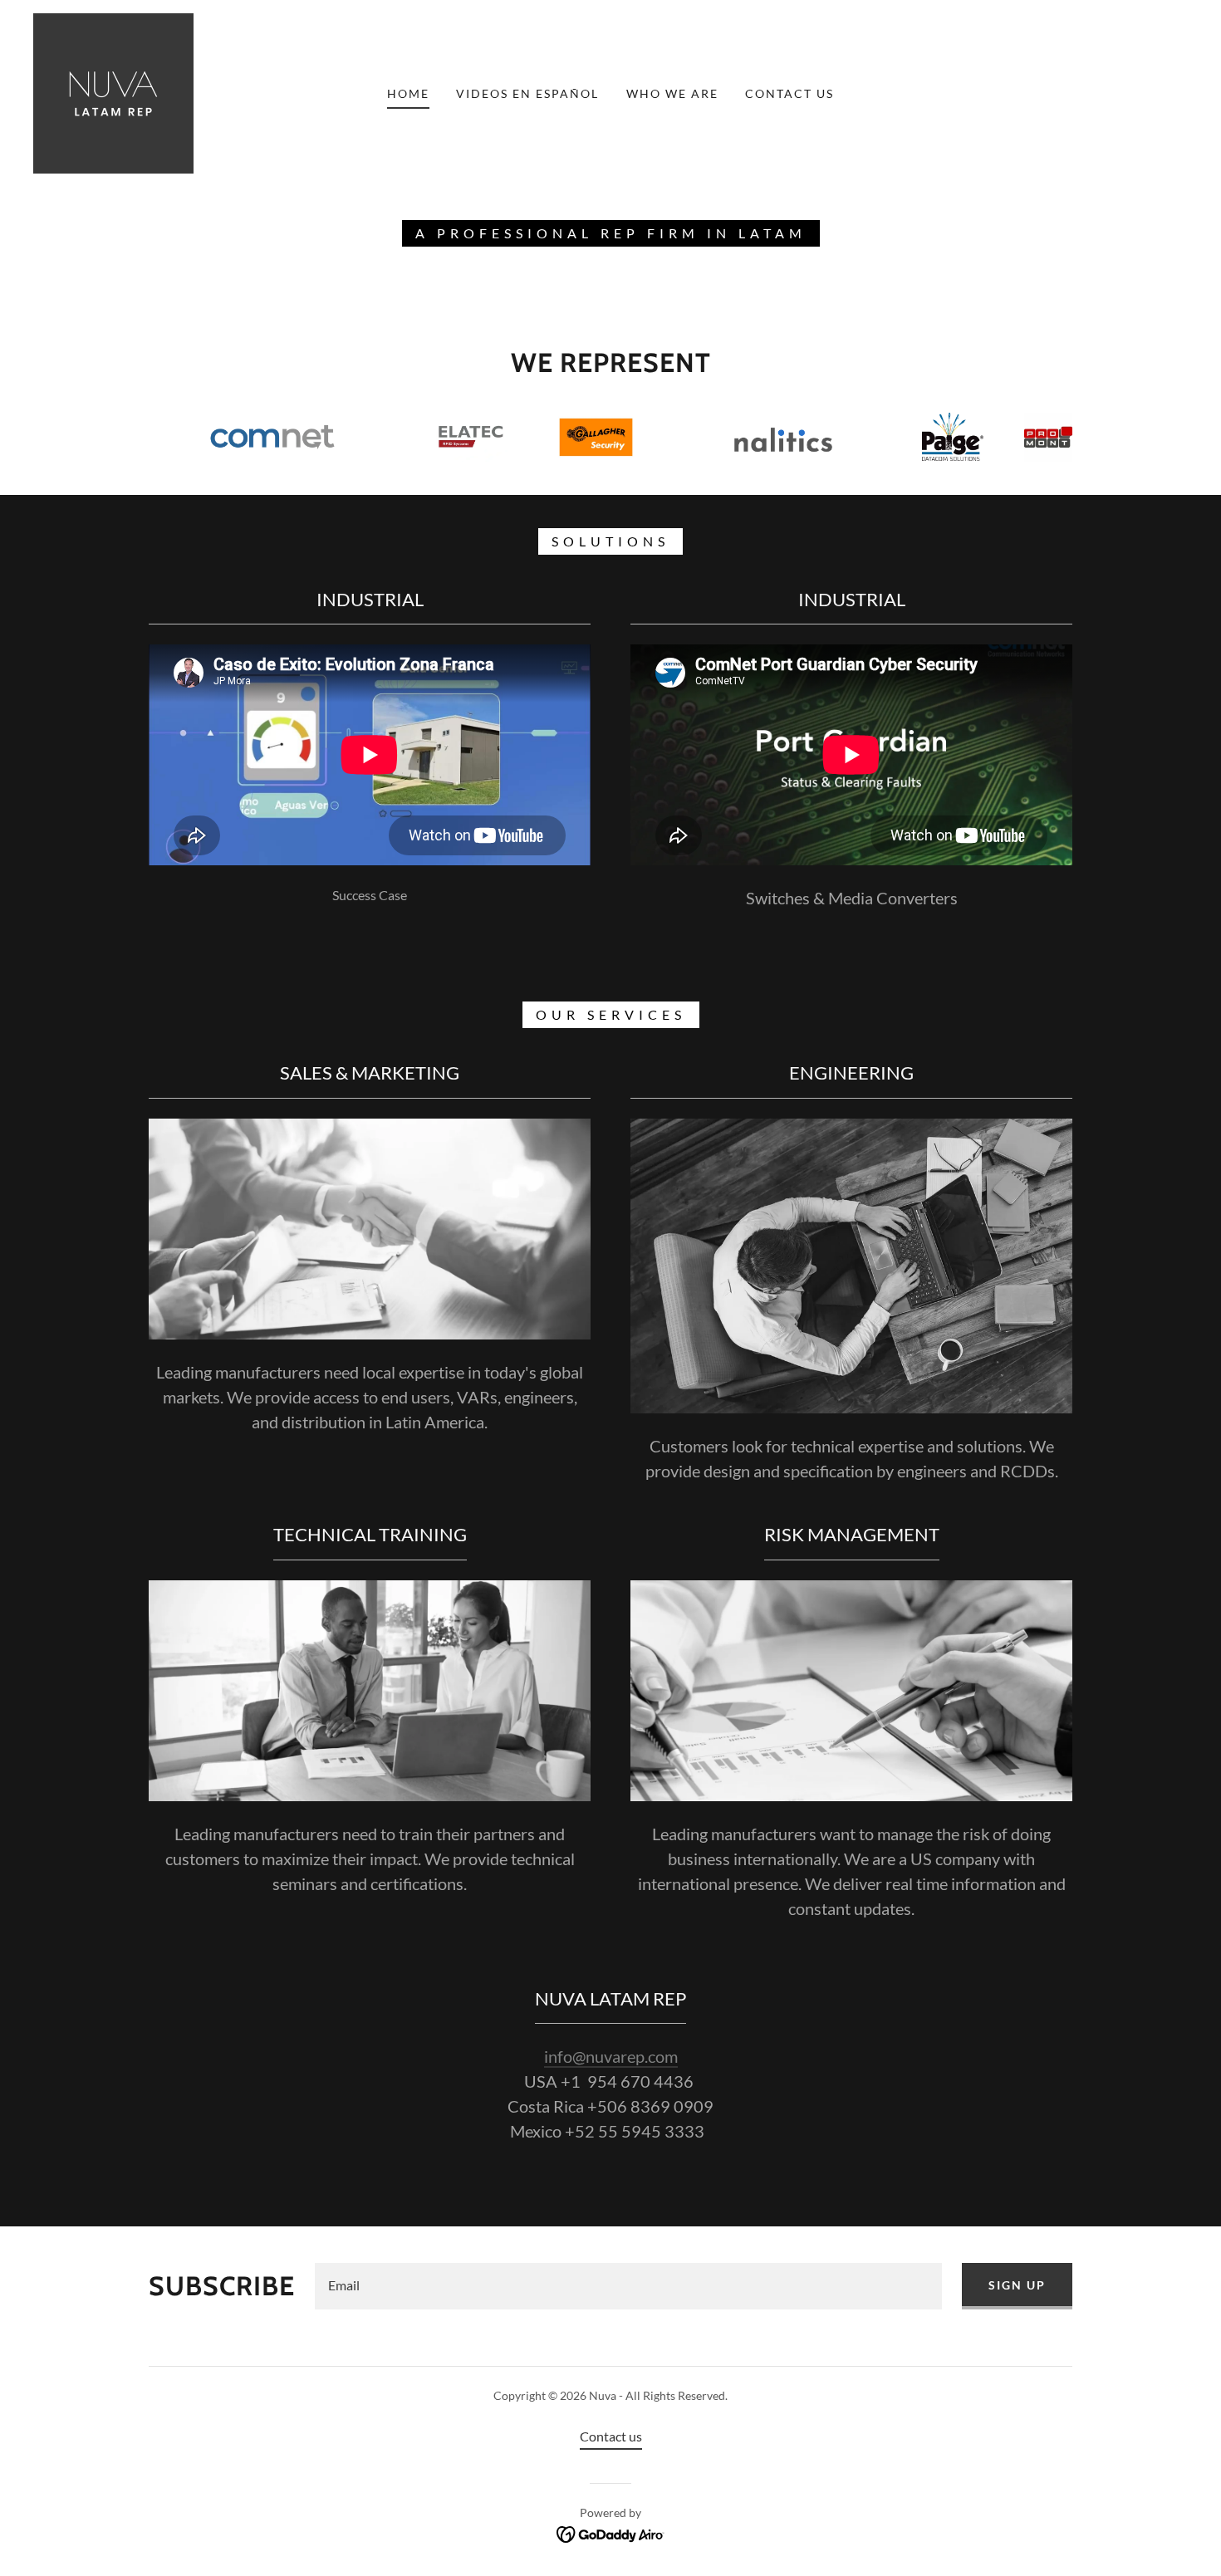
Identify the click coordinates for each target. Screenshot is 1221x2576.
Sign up (1017, 2285)
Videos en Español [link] (527, 93)
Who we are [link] (672, 93)
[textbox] (628, 2286)
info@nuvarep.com (611, 2056)
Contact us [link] (789, 93)
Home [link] (408, 93)
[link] (113, 92)
